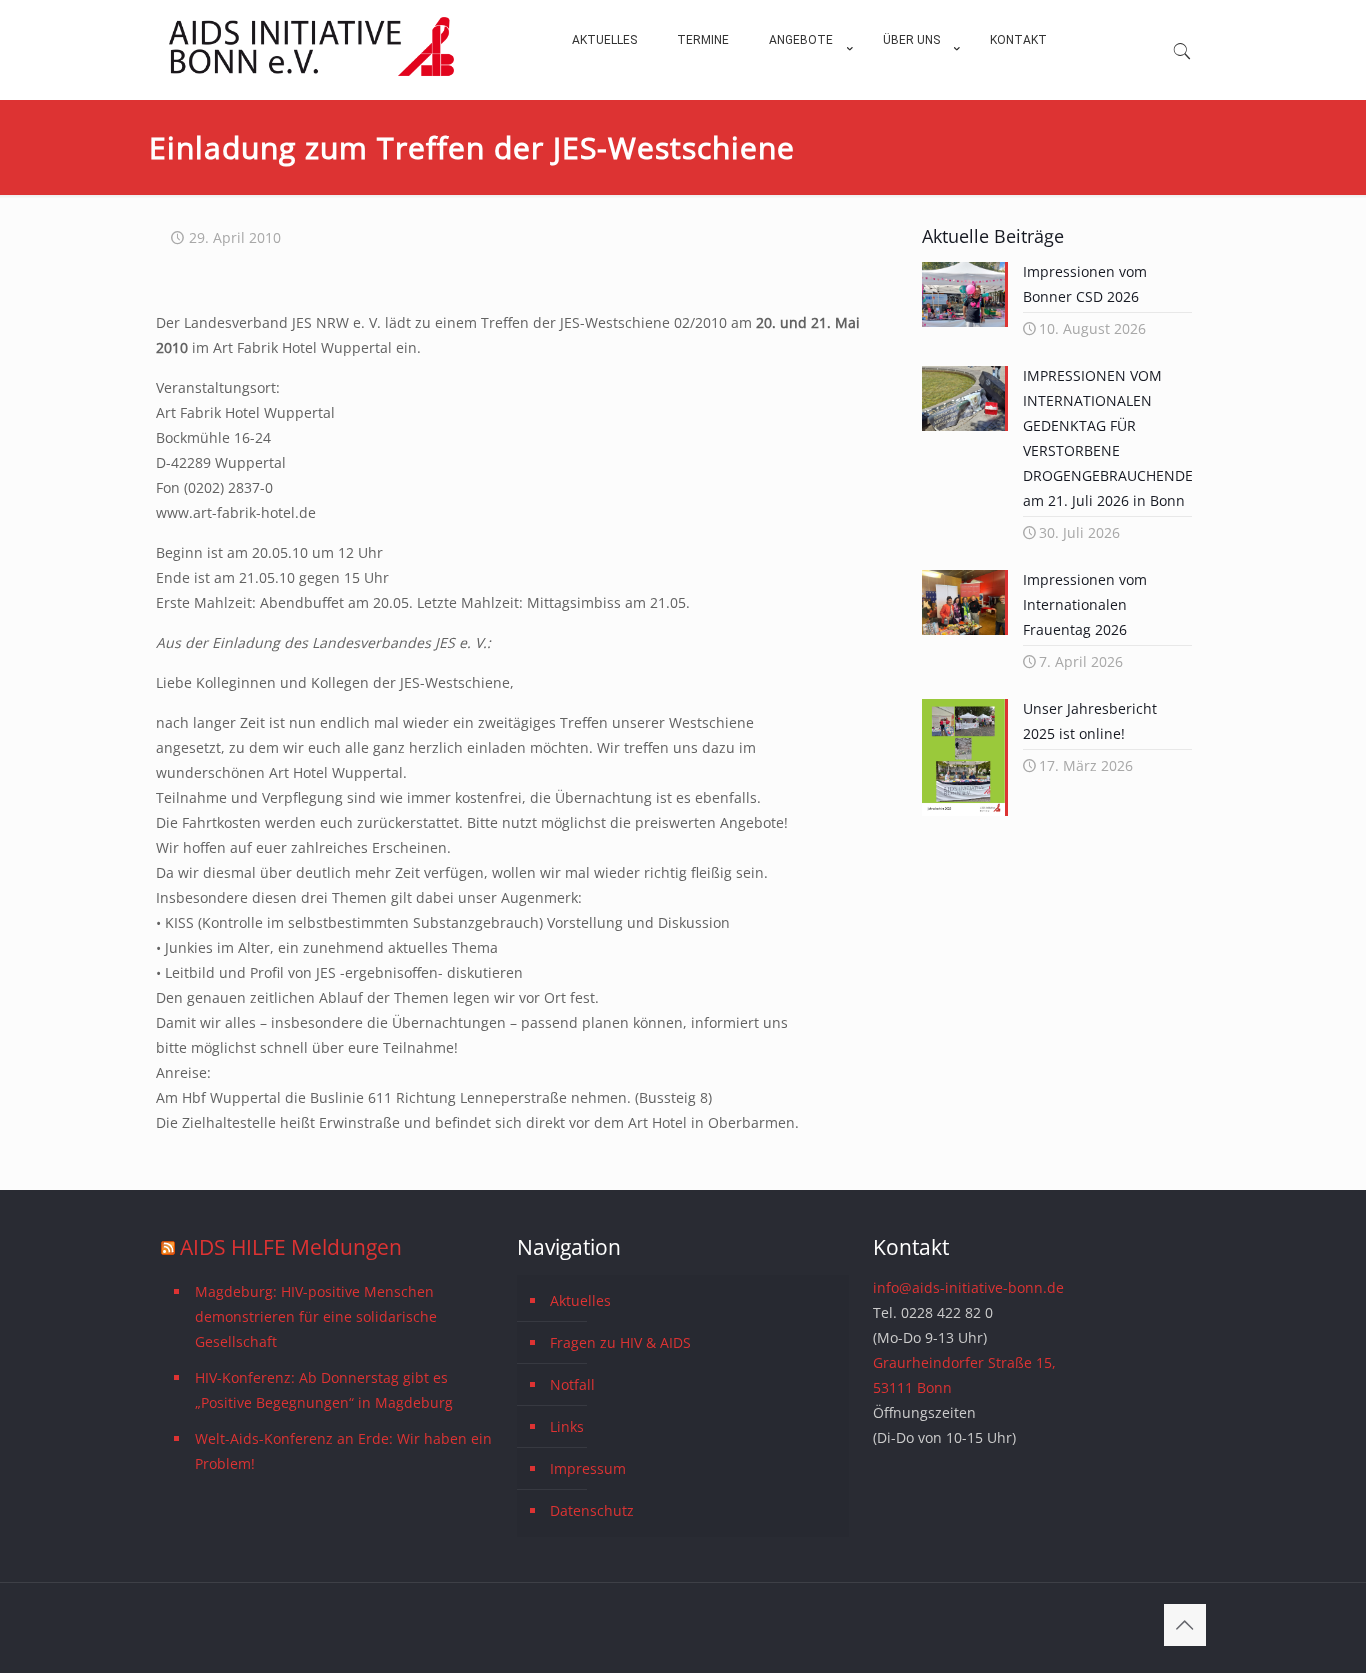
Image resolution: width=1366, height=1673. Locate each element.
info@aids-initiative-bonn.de (968, 1287)
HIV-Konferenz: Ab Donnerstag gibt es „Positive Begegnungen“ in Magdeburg (324, 1390)
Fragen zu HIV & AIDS (620, 1342)
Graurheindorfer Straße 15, (964, 1362)
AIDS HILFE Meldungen (291, 1247)
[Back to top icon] (1185, 1625)
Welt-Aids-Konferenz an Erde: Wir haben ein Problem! (343, 1451)
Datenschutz (592, 1510)
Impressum (588, 1468)
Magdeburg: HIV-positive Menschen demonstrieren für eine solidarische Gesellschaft (316, 1316)
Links (567, 1426)
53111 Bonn (912, 1387)
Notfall (572, 1384)
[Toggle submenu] (806, 90)
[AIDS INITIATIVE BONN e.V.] (311, 71)
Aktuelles (580, 1300)
